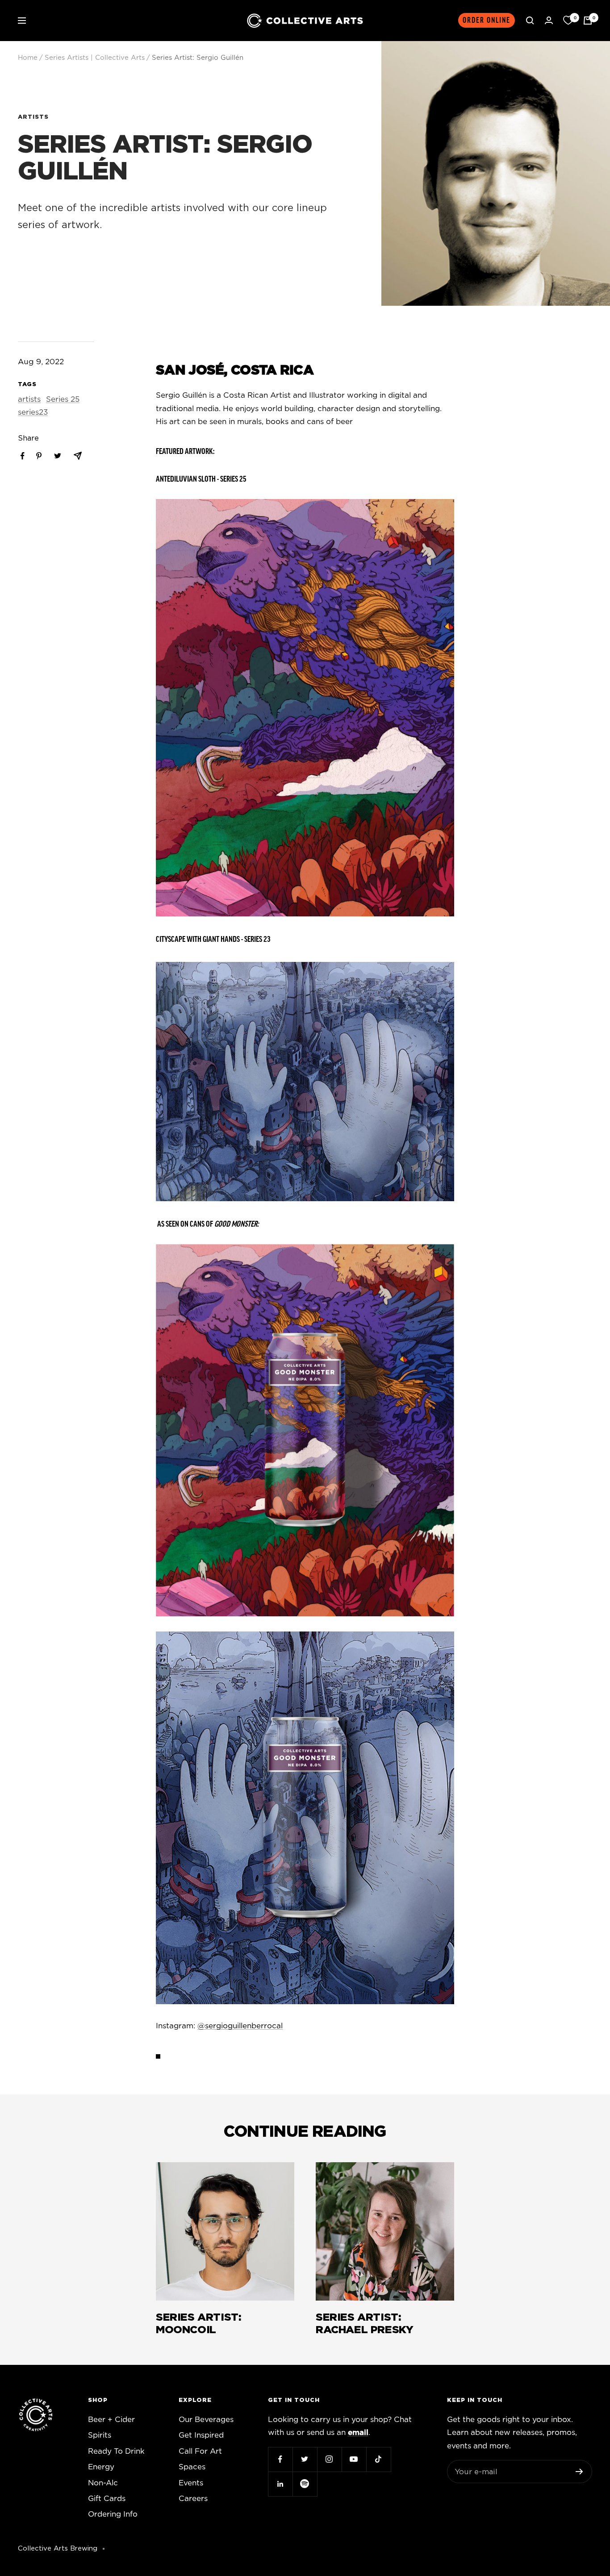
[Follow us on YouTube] (354, 2459)
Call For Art (200, 2451)
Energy (101, 2467)
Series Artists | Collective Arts (95, 58)
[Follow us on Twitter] (305, 2459)
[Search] (530, 21)
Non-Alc (103, 2483)
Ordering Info (113, 2514)
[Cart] (588, 21)
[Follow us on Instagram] (329, 2459)
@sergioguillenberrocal (240, 2026)
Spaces (192, 2467)
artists (33, 117)
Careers (193, 2499)
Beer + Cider (111, 2420)
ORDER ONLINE (487, 20)
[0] (568, 21)
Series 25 (63, 399)
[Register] (579, 2472)
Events (191, 2483)
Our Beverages (206, 2420)
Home (28, 58)
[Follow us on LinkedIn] (280, 2484)
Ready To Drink (116, 2451)
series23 (33, 412)
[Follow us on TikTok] (378, 2459)
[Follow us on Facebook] (280, 2459)
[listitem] (23, 456)
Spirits (100, 2435)
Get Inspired (201, 2435)
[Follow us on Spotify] (305, 2484)
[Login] (549, 20)
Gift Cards (107, 2499)
